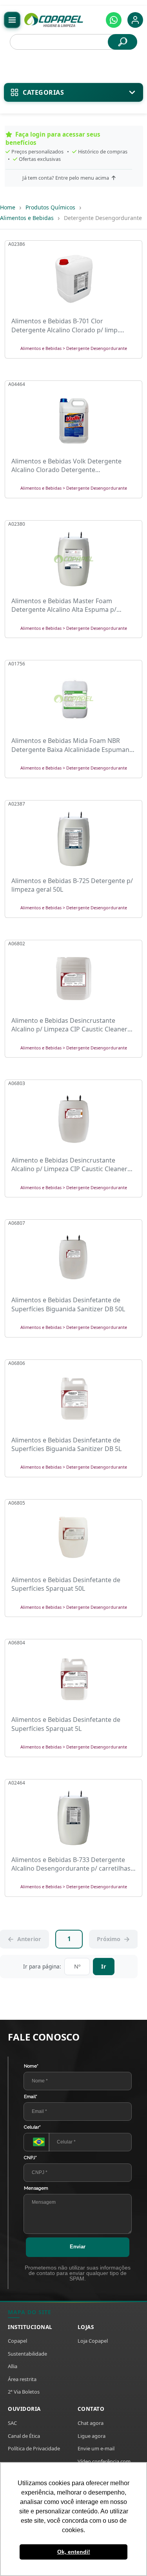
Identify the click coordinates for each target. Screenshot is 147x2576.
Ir (104, 1966)
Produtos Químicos (50, 207)
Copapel (17, 2341)
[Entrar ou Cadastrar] (135, 20)
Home (8, 207)
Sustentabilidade (27, 2354)
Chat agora (91, 2423)
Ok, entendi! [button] (74, 2552)
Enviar (78, 2247)
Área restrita (22, 2379)
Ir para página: (42, 1966)
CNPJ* (30, 2158)
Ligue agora (92, 2436)
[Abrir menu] (12, 20)
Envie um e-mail (96, 2448)
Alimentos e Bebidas (27, 218)
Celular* (32, 2127)
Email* (31, 2096)
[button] (114, 20)
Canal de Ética (24, 2436)
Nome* (31, 2066)
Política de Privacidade (34, 2448)
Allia (13, 2366)
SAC (12, 2423)
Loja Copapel (93, 2341)
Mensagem (36, 2188)
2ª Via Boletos (24, 2392)
